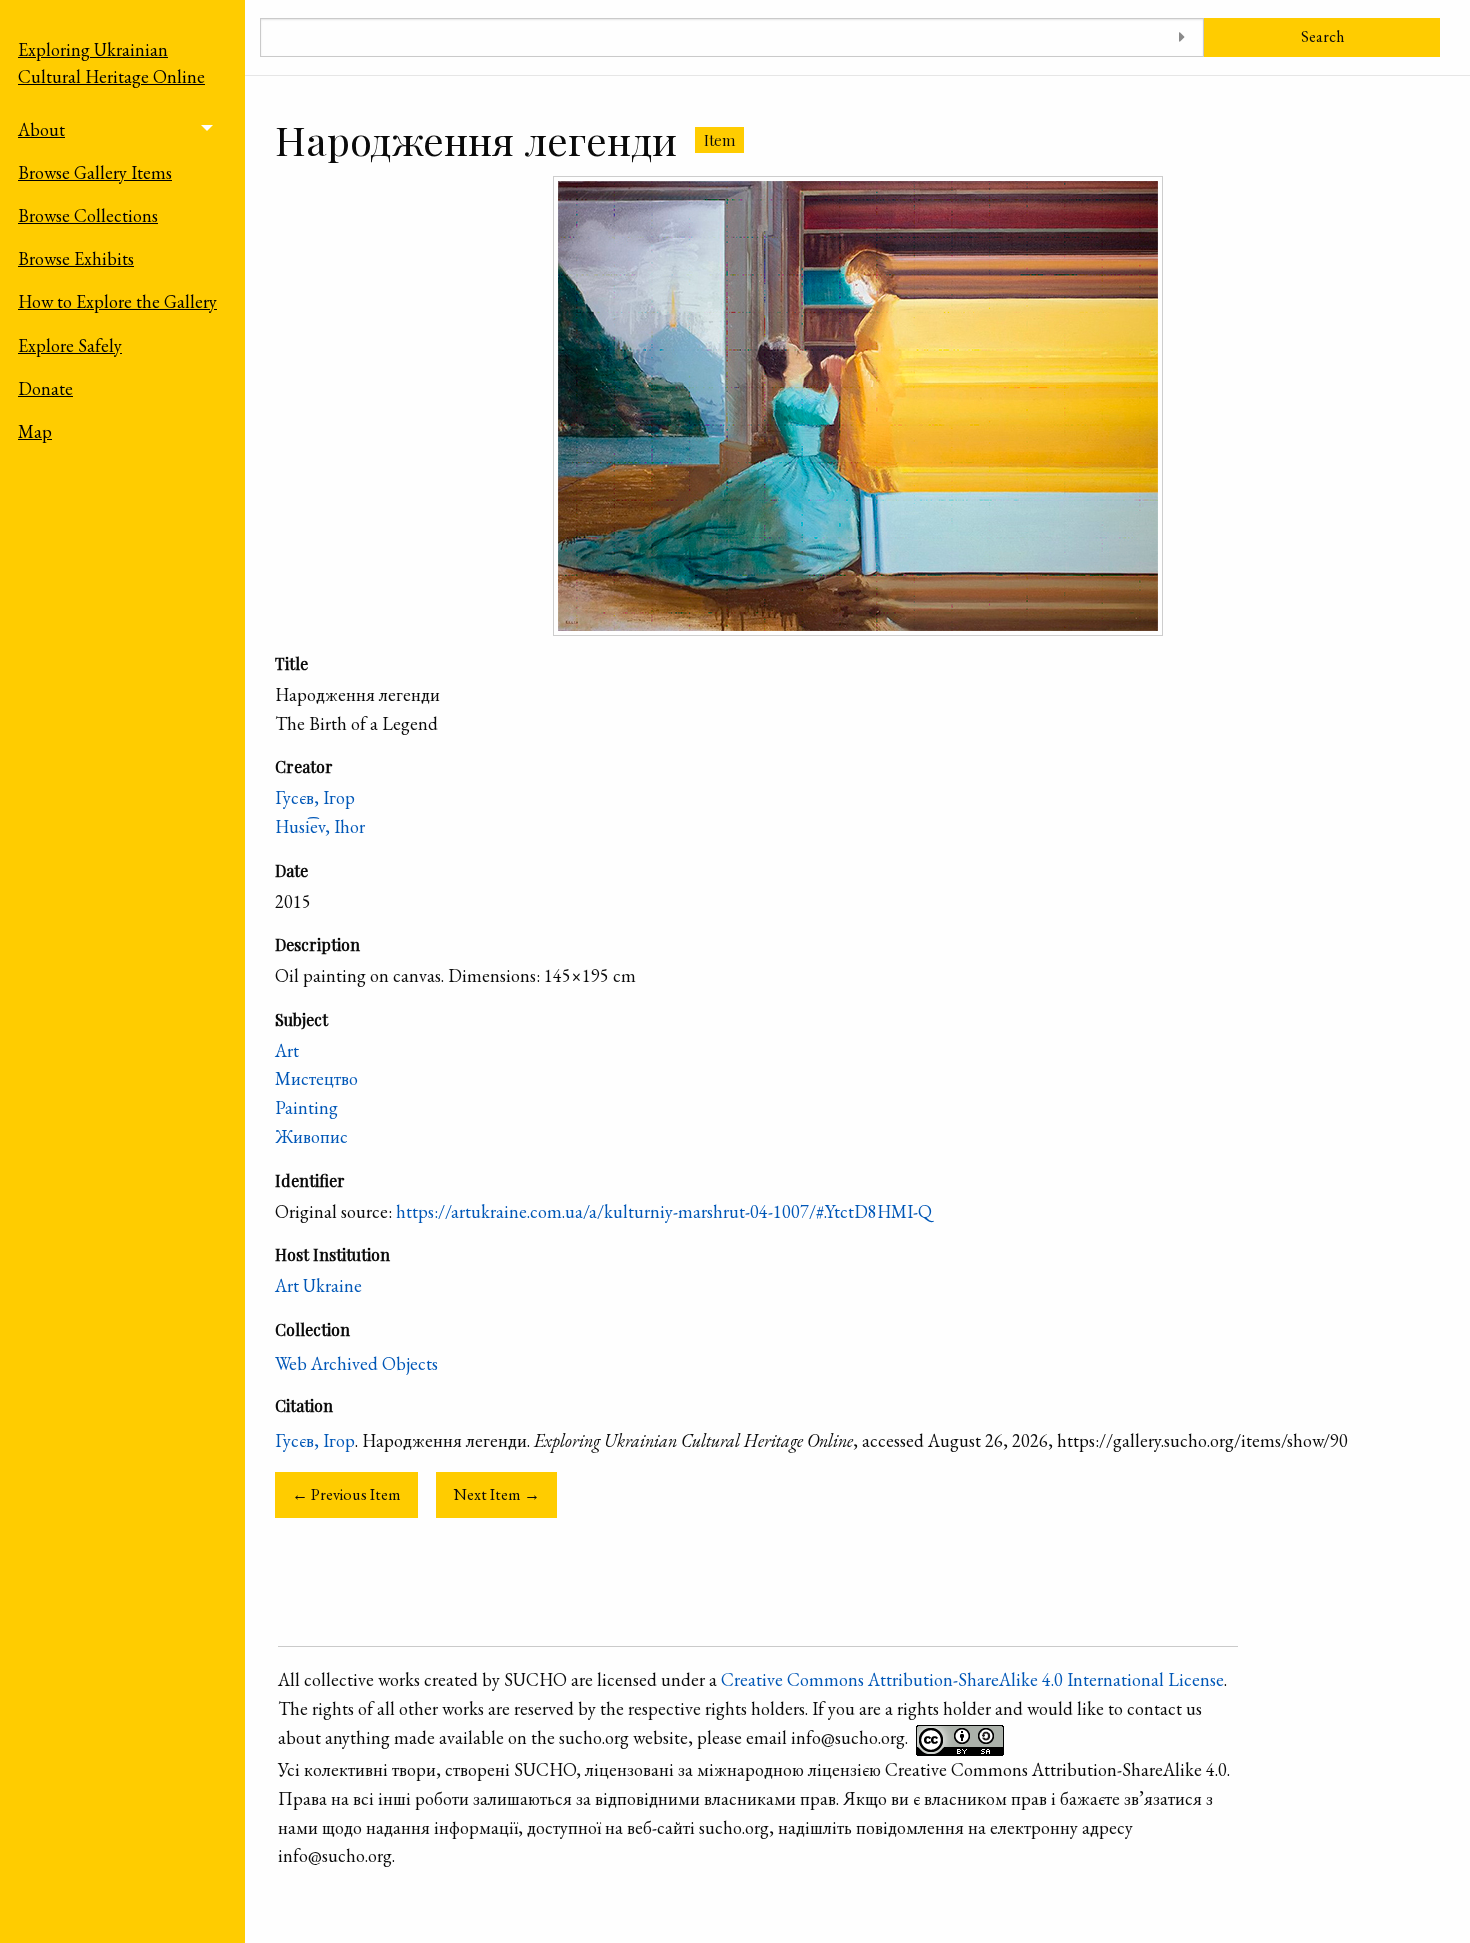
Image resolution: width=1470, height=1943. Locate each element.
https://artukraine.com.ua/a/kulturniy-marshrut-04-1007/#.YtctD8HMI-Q (664, 1211)
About (41, 129)
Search (1322, 36)
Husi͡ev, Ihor (320, 826)
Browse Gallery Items (95, 172)
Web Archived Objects (356, 1363)
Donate (45, 388)
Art (287, 1050)
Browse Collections (88, 215)
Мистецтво (316, 1078)
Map (35, 431)
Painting (306, 1107)
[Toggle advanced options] (1181, 37)
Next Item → (497, 1494)
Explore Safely (70, 345)
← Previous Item (346, 1494)
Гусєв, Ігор (315, 797)
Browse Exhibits (76, 258)
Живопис (311, 1136)
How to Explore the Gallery (117, 301)
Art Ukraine (318, 1285)
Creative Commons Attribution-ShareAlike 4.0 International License (972, 1679)
